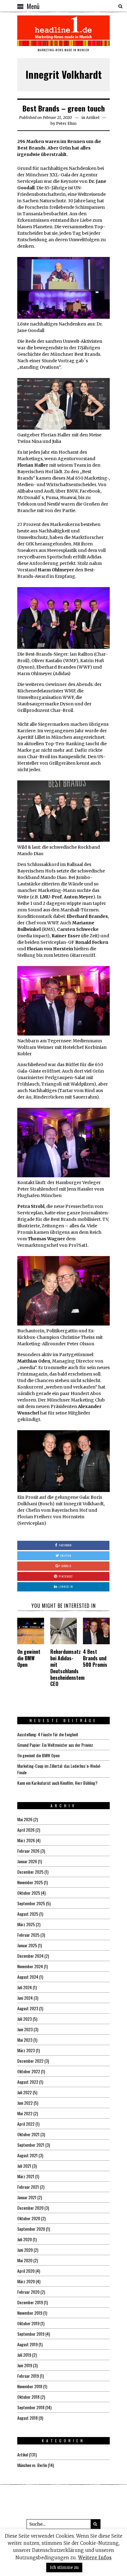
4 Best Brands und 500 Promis (95, 1658)
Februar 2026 (28, 1851)
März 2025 (26, 1924)
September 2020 (31, 2229)
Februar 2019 (28, 2376)
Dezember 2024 (30, 1956)
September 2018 (31, 2407)
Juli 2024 (25, 1987)
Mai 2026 (25, 1819)
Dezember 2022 (30, 2061)
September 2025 (31, 1903)
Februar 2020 (28, 2292)
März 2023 (26, 2050)
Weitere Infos (95, 2558)
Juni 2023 (25, 2029)
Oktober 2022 (29, 2071)
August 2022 (28, 2082)
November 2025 (30, 1882)
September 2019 (31, 2334)
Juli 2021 (24, 2166)
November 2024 (30, 1966)
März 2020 (26, 2281)
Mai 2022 (25, 2113)
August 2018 (27, 2418)
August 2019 (27, 2344)
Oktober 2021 (28, 2134)
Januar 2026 (27, 1861)
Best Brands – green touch (64, 108)
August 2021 (27, 2155)
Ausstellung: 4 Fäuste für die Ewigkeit (48, 1734)
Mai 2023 (25, 2040)
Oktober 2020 (29, 2218)
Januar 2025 (27, 1945)
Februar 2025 (28, 1935)
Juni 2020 (25, 2250)
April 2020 (26, 2271)
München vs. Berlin (32, 2465)
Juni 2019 (25, 2365)
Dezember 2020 (30, 2208)
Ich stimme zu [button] (64, 2568)
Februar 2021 (28, 2187)
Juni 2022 (25, 2103)
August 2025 (28, 1914)
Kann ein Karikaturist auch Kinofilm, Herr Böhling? (57, 1783)
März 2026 (26, 1840)
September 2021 (31, 2145)
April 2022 (26, 2124)
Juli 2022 (25, 2092)
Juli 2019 (24, 2355)
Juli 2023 (25, 2019)
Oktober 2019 (28, 2323)
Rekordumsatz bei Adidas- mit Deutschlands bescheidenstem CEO (67, 1668)
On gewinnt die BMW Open (29, 1658)
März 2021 (26, 2176)
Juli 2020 (25, 2239)
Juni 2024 (25, 1998)
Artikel (93, 118)
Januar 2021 (27, 2197)
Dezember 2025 (30, 1872)
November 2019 (30, 2313)
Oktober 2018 (28, 2397)
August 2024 (28, 1977)
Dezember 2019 (30, 2302)
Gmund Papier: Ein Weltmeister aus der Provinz (55, 1745)
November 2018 (30, 2386)
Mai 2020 (25, 2260)
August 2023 (28, 2008)
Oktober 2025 (29, 1893)
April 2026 (26, 1830)
